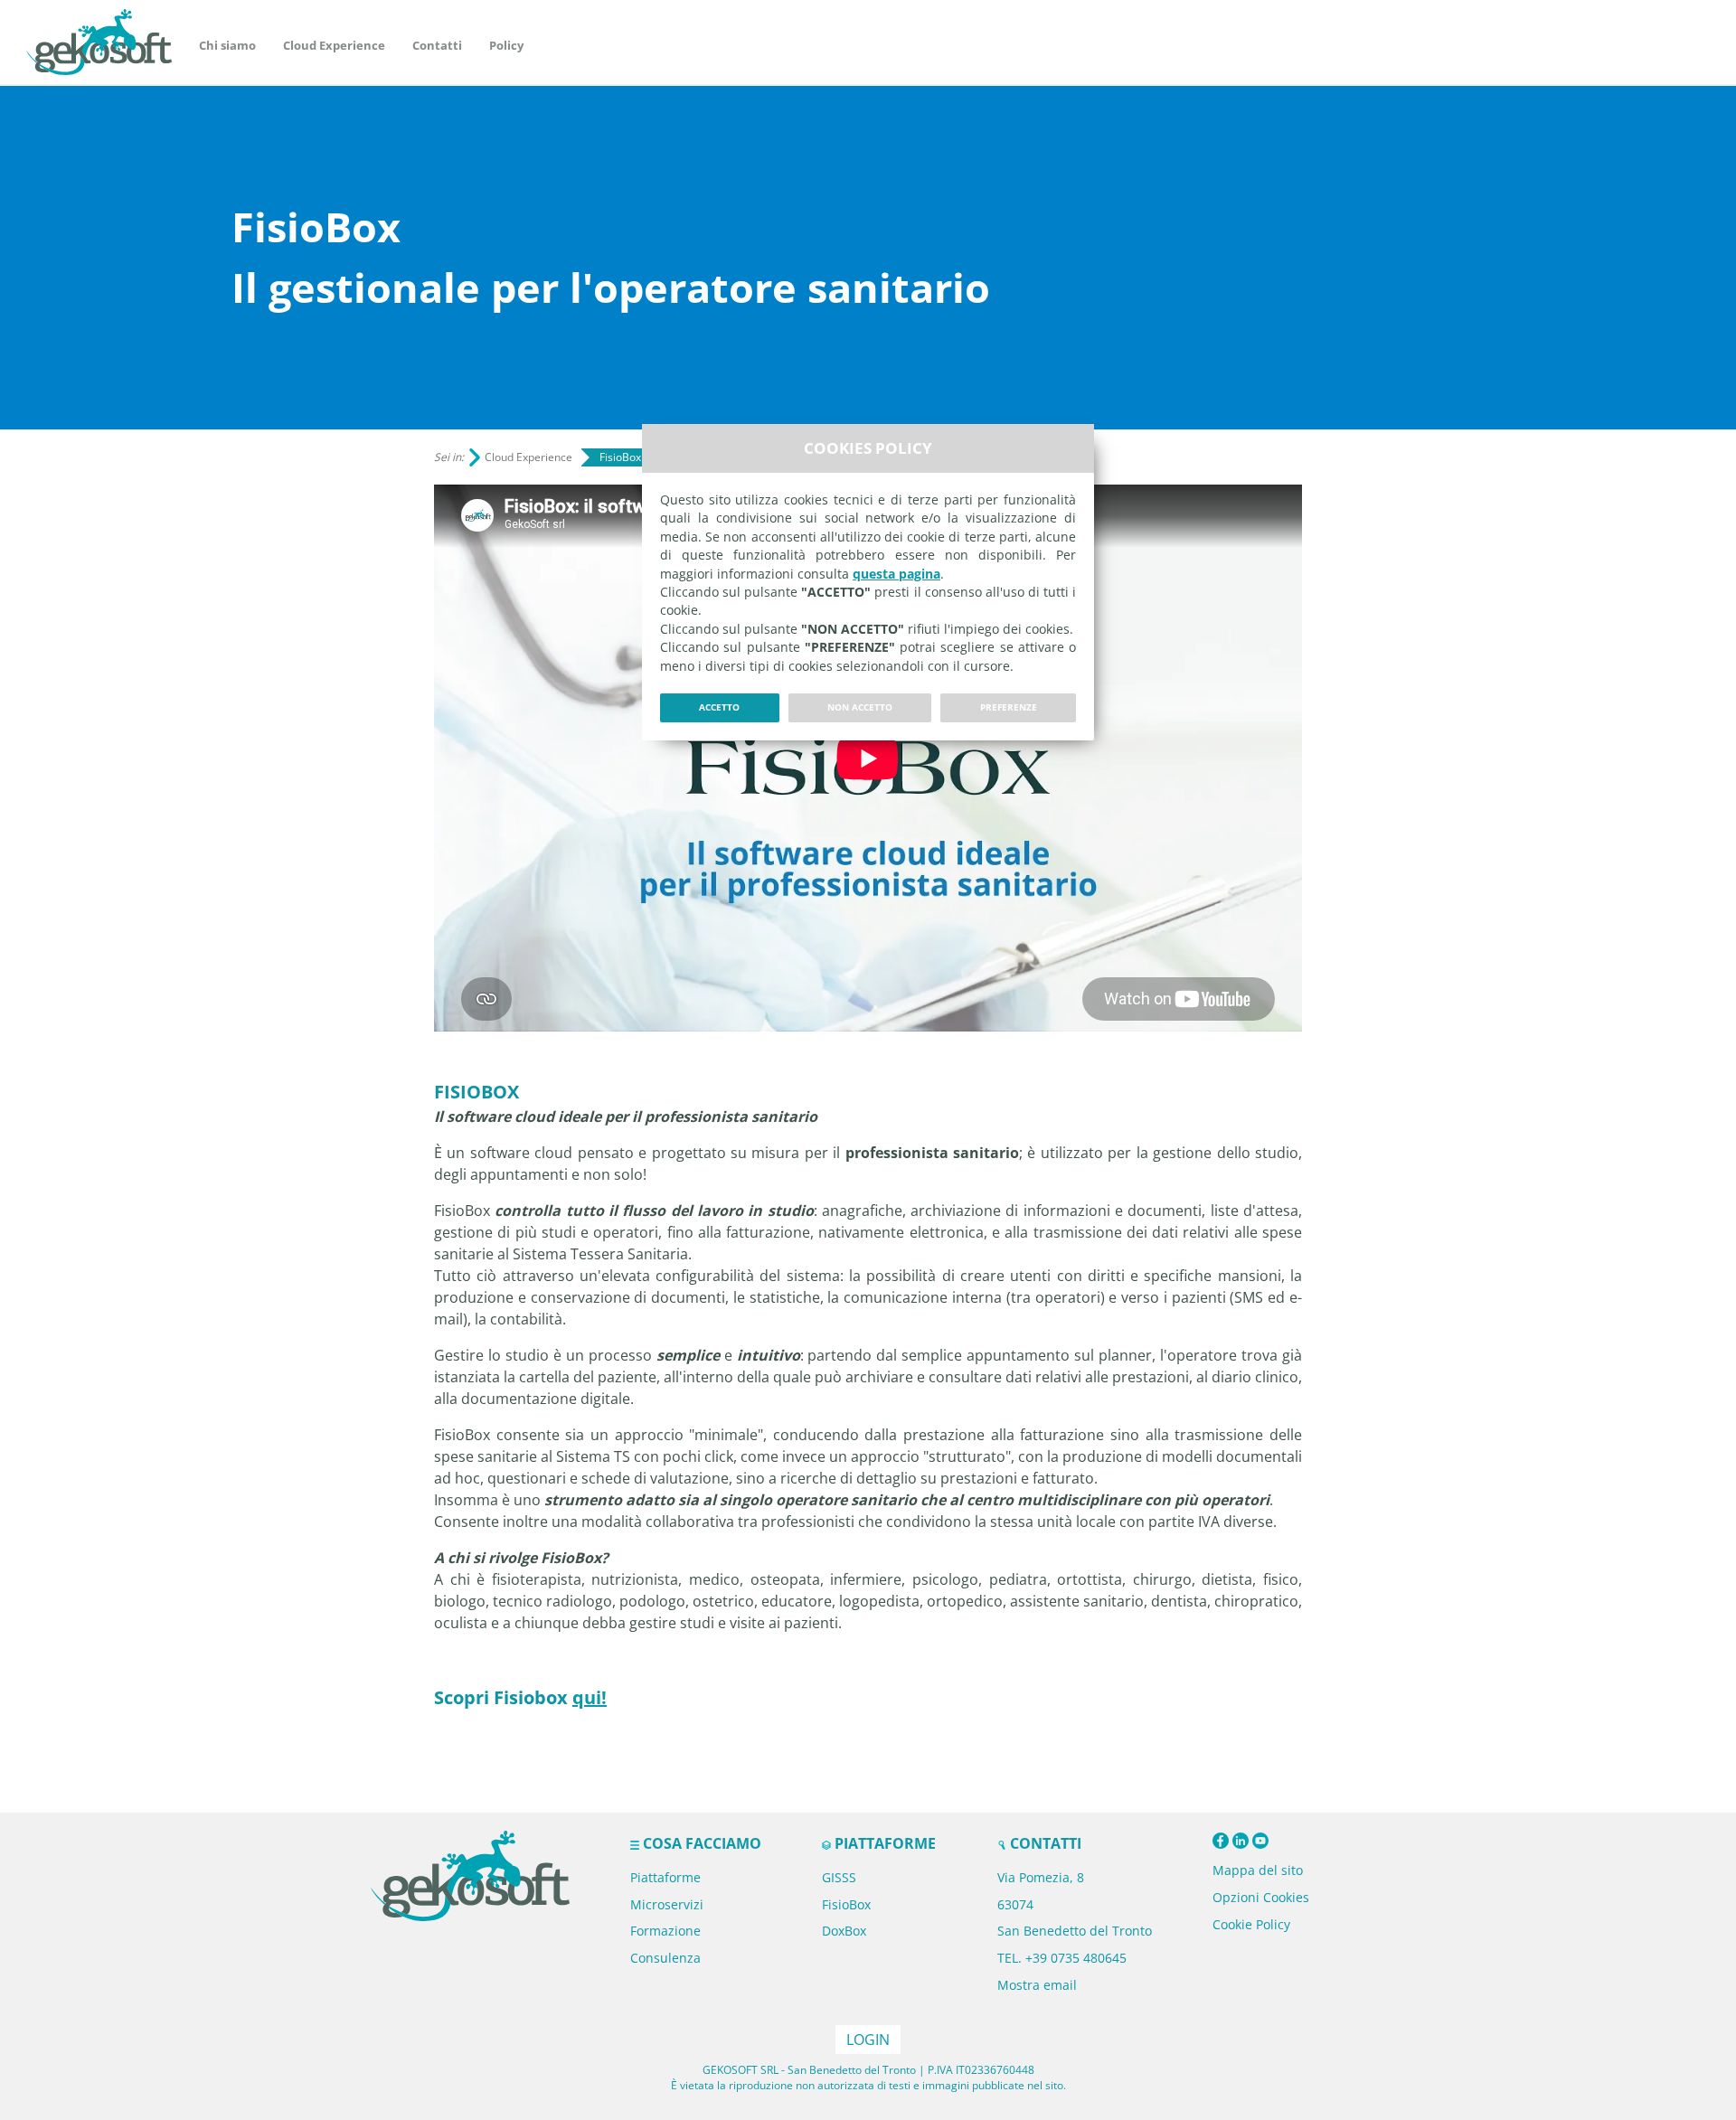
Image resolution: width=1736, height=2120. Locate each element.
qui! (590, 1697)
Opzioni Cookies (1261, 1897)
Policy (506, 45)
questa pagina (896, 574)
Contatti (437, 45)
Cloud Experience (334, 45)
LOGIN (868, 2040)
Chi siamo (227, 45)
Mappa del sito (1258, 1870)
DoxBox (844, 1931)
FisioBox (846, 1904)
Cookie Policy (1251, 1924)
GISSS (839, 1877)
